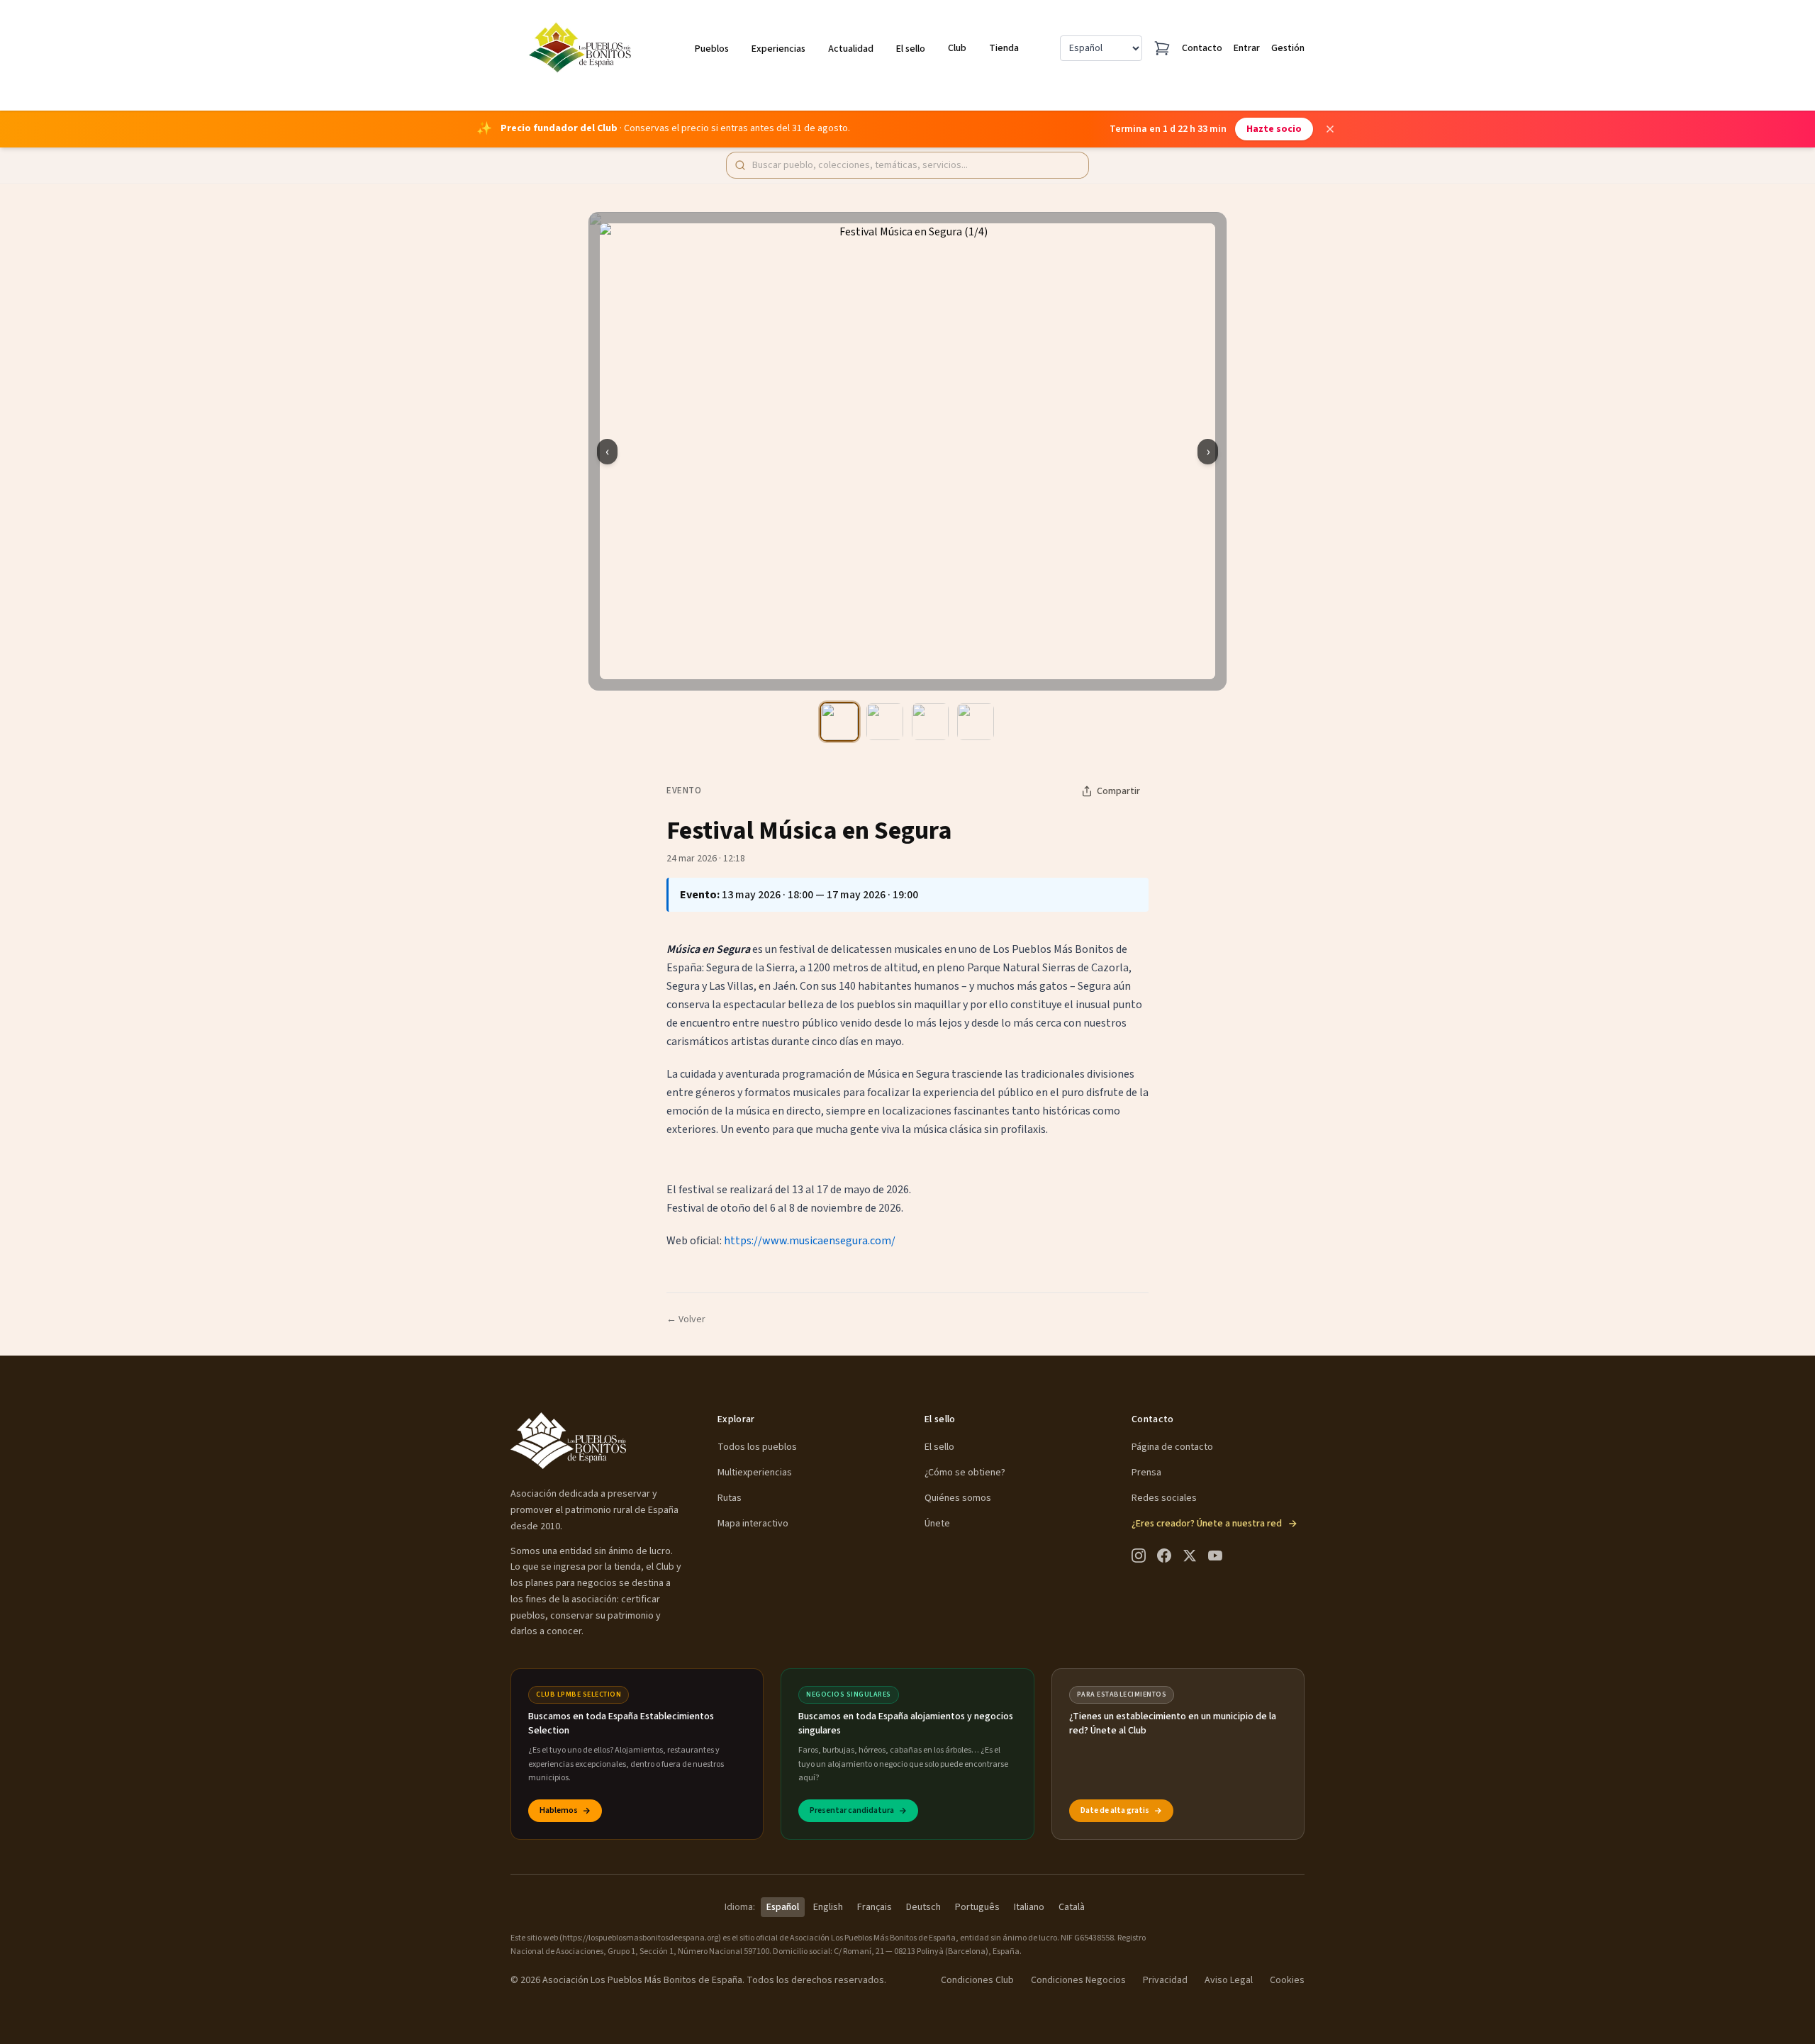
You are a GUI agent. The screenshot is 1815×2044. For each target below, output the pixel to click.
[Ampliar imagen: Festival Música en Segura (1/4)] (907, 451)
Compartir (1118, 791)
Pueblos (712, 49)
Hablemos (559, 1810)
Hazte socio (1274, 129)
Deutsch (923, 1907)
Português (977, 1907)
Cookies (1287, 1980)
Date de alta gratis (1115, 1810)
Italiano (1029, 1907)
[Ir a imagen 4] (976, 722)
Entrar (1247, 48)
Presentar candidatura (852, 1810)
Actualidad (851, 49)
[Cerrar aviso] (1330, 129)
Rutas (730, 1498)
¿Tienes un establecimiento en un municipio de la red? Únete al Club (1173, 1724)
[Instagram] (1139, 1556)
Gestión (1288, 48)
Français (875, 1907)
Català (1072, 1907)
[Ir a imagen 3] (930, 722)
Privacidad (1165, 1980)
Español (783, 1907)
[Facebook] (1164, 1556)
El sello (911, 49)
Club (957, 48)
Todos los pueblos (757, 1447)
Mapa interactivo (753, 1524)
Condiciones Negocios (1078, 1980)
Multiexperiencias (755, 1473)
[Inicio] (582, 48)
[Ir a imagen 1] (839, 722)
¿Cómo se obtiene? (965, 1473)
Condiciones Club (977, 1980)
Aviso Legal (1229, 1980)
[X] (1190, 1556)
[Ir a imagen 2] (885, 722)
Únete (937, 1524)
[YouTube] (1215, 1556)
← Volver (686, 1319)
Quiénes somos (958, 1498)
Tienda (1004, 48)
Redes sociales (1164, 1498)
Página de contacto (1172, 1447)
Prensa (1146, 1473)
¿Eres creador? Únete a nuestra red (1207, 1524)
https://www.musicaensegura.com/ (810, 1241)
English (828, 1907)
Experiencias (778, 49)
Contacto (1202, 48)
